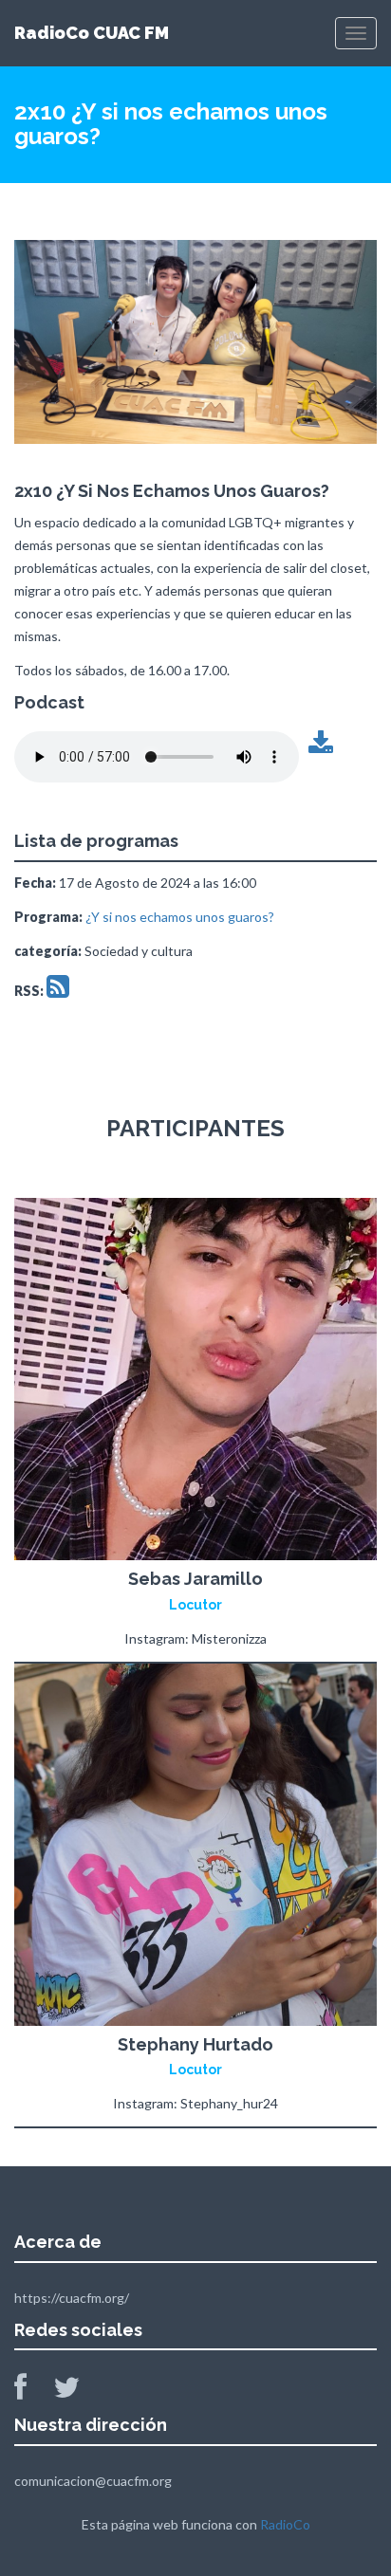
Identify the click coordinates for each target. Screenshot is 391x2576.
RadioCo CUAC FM (92, 33)
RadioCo (285, 2524)
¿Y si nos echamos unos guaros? (180, 917)
